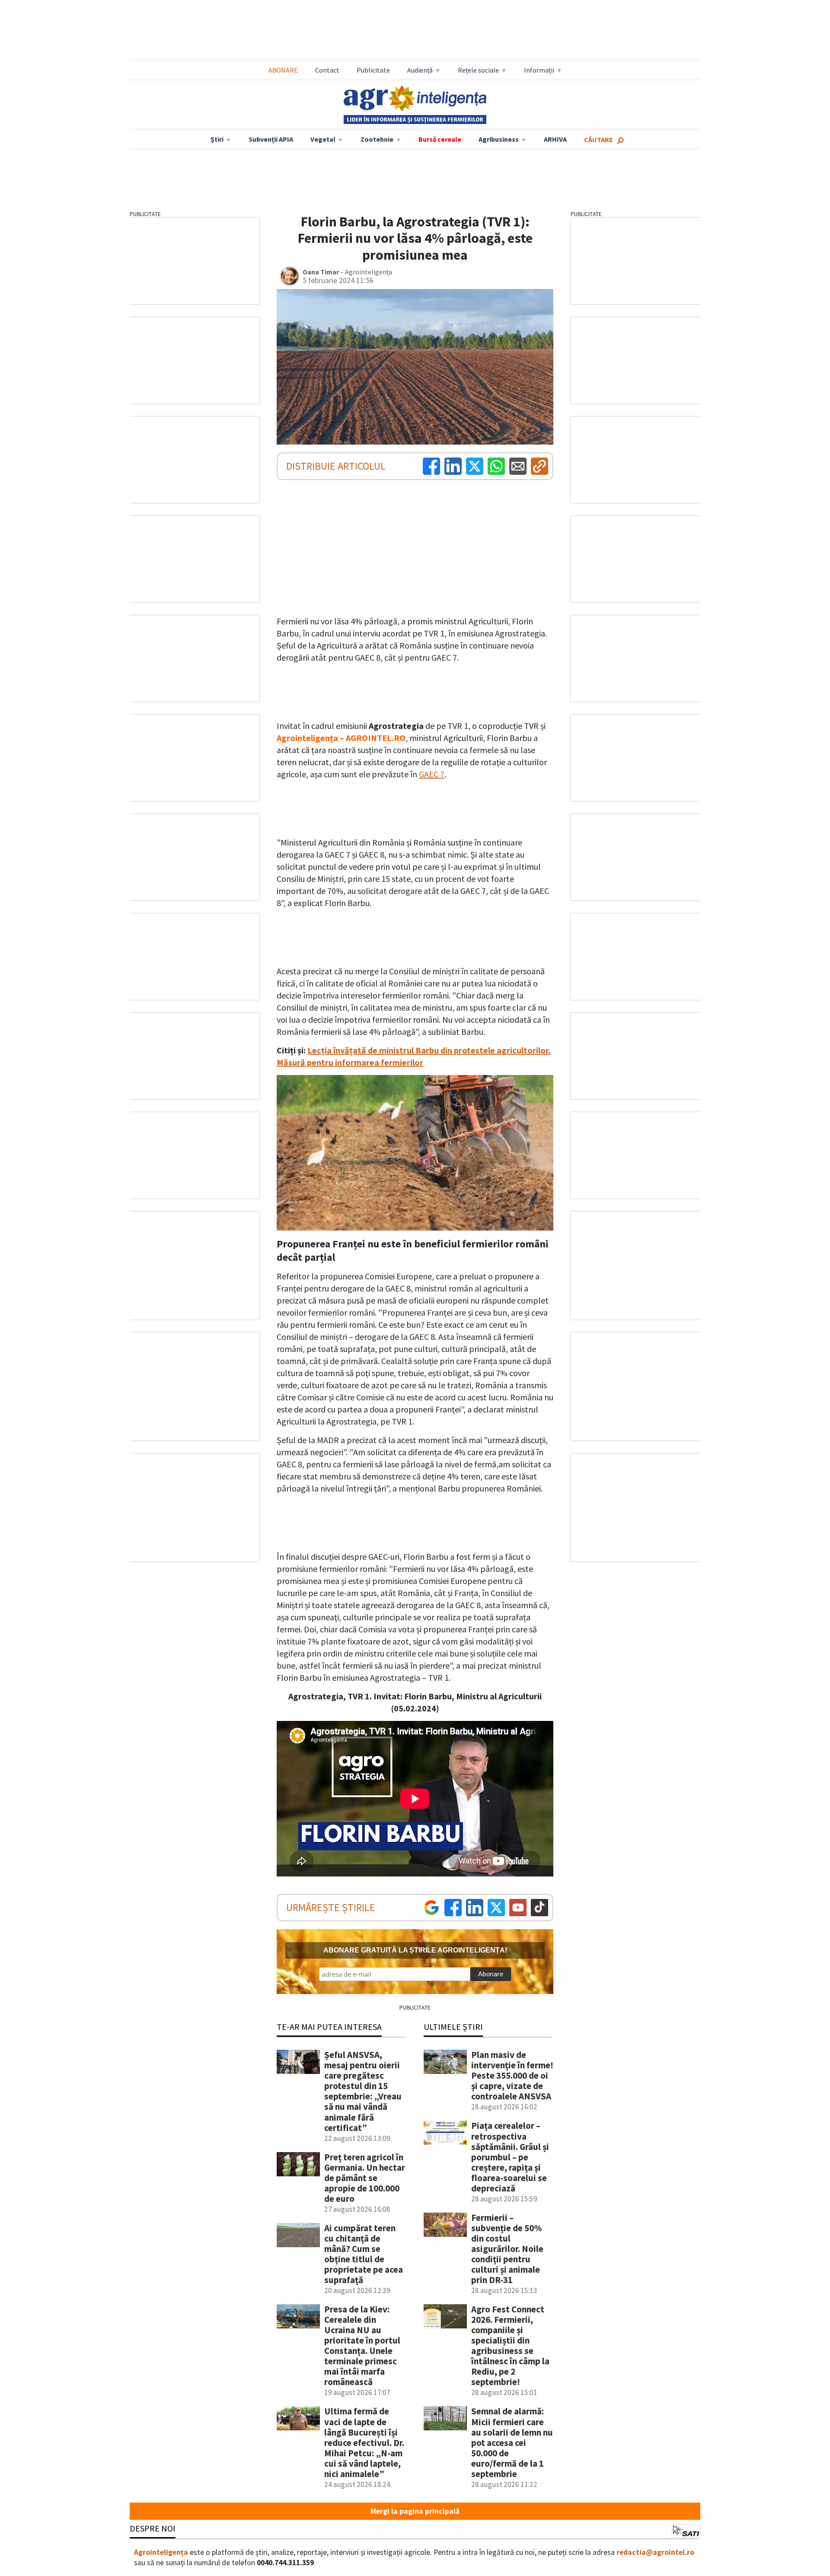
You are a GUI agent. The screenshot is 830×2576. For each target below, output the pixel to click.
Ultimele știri (453, 2027)
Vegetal (323, 139)
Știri (217, 139)
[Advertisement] (415, 31)
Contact (327, 70)
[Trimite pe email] (518, 466)
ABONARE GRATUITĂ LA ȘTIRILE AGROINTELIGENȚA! (415, 1950)
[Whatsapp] (496, 466)
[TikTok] (539, 1908)
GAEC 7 (432, 774)
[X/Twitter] (496, 1908)
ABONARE (283, 70)
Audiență (420, 70)
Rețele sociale (478, 70)
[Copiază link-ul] (539, 466)
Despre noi (153, 2528)
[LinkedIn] (453, 466)
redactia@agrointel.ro (655, 2552)
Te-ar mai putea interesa (329, 2027)
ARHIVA (555, 139)
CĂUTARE (599, 140)
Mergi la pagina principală (415, 2511)
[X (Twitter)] (475, 466)
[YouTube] (518, 1908)
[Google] (431, 1908)
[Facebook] (431, 466)
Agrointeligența (161, 2552)
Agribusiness (499, 139)
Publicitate (373, 70)
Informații (539, 70)
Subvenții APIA (271, 139)
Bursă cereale (440, 139)
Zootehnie (377, 139)
